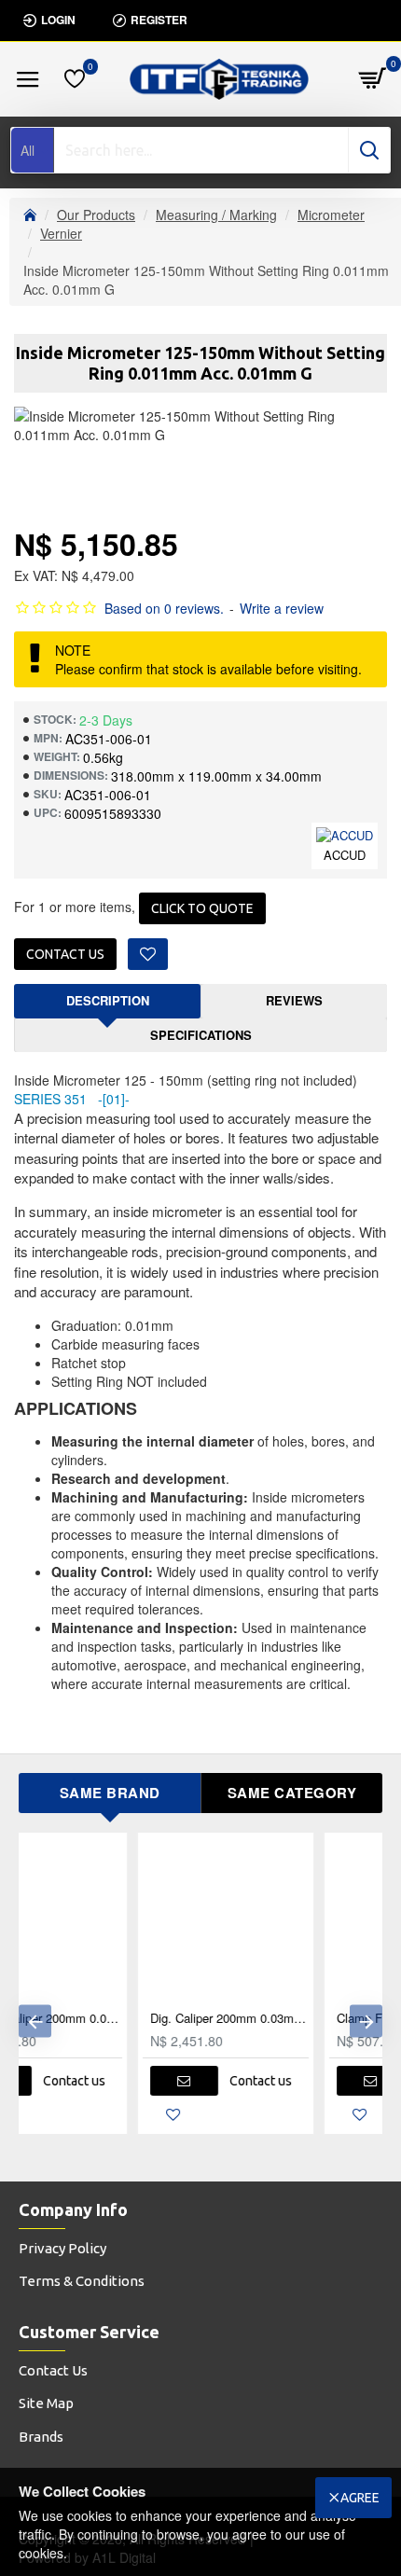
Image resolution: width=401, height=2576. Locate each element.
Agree (360, 2498)
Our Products (96, 215)
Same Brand (110, 1793)
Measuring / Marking (216, 215)
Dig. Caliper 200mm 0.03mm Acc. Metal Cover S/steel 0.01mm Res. (111, 2019)
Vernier (61, 233)
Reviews (294, 1000)
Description (108, 1000)
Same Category (292, 1793)
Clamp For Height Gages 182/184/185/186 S (297, 2019)
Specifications (201, 1035)
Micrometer (331, 215)
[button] (35, 2021)
